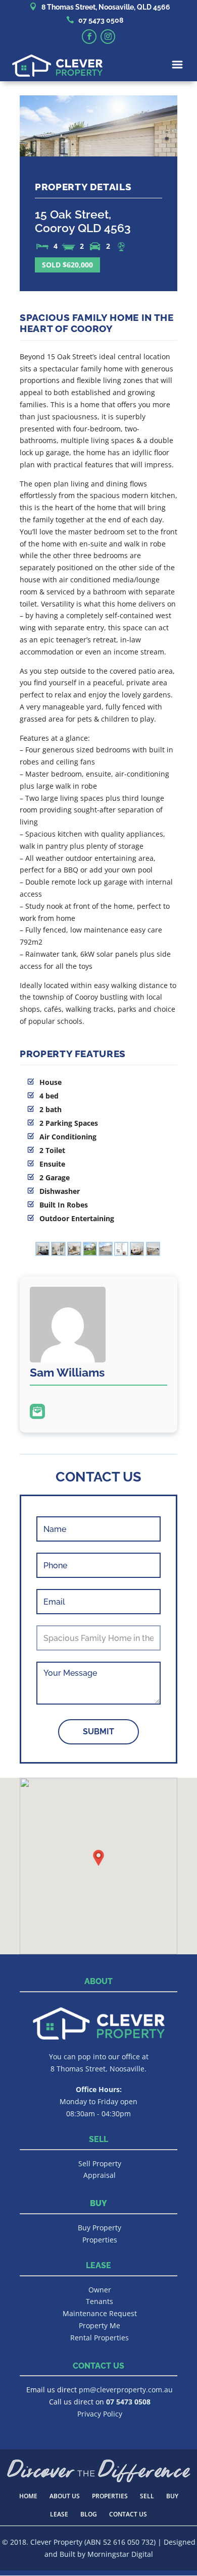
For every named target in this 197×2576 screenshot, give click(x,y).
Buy (172, 2496)
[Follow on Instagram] (108, 37)
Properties (100, 2240)
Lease (59, 2514)
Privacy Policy (100, 2414)
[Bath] (58, 1251)
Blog (89, 2514)
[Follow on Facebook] (89, 37)
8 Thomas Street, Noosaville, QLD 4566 (106, 7)
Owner (100, 2290)
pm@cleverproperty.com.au (126, 2390)
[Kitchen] (74, 1251)
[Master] (137, 1251)
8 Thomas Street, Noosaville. (98, 2069)
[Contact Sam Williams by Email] (37, 1411)
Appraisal (100, 2175)
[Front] (106, 1251)
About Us (65, 2496)
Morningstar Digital (120, 2554)
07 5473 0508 (101, 20)
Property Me (100, 2325)
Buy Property (100, 2228)
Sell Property (100, 2163)
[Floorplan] (121, 1251)
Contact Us (128, 2514)
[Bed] (42, 1251)
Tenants (100, 2301)
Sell (147, 2496)
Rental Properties (100, 2338)
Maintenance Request (100, 2313)
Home (28, 2496)
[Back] (90, 1251)
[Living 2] (153, 1251)
